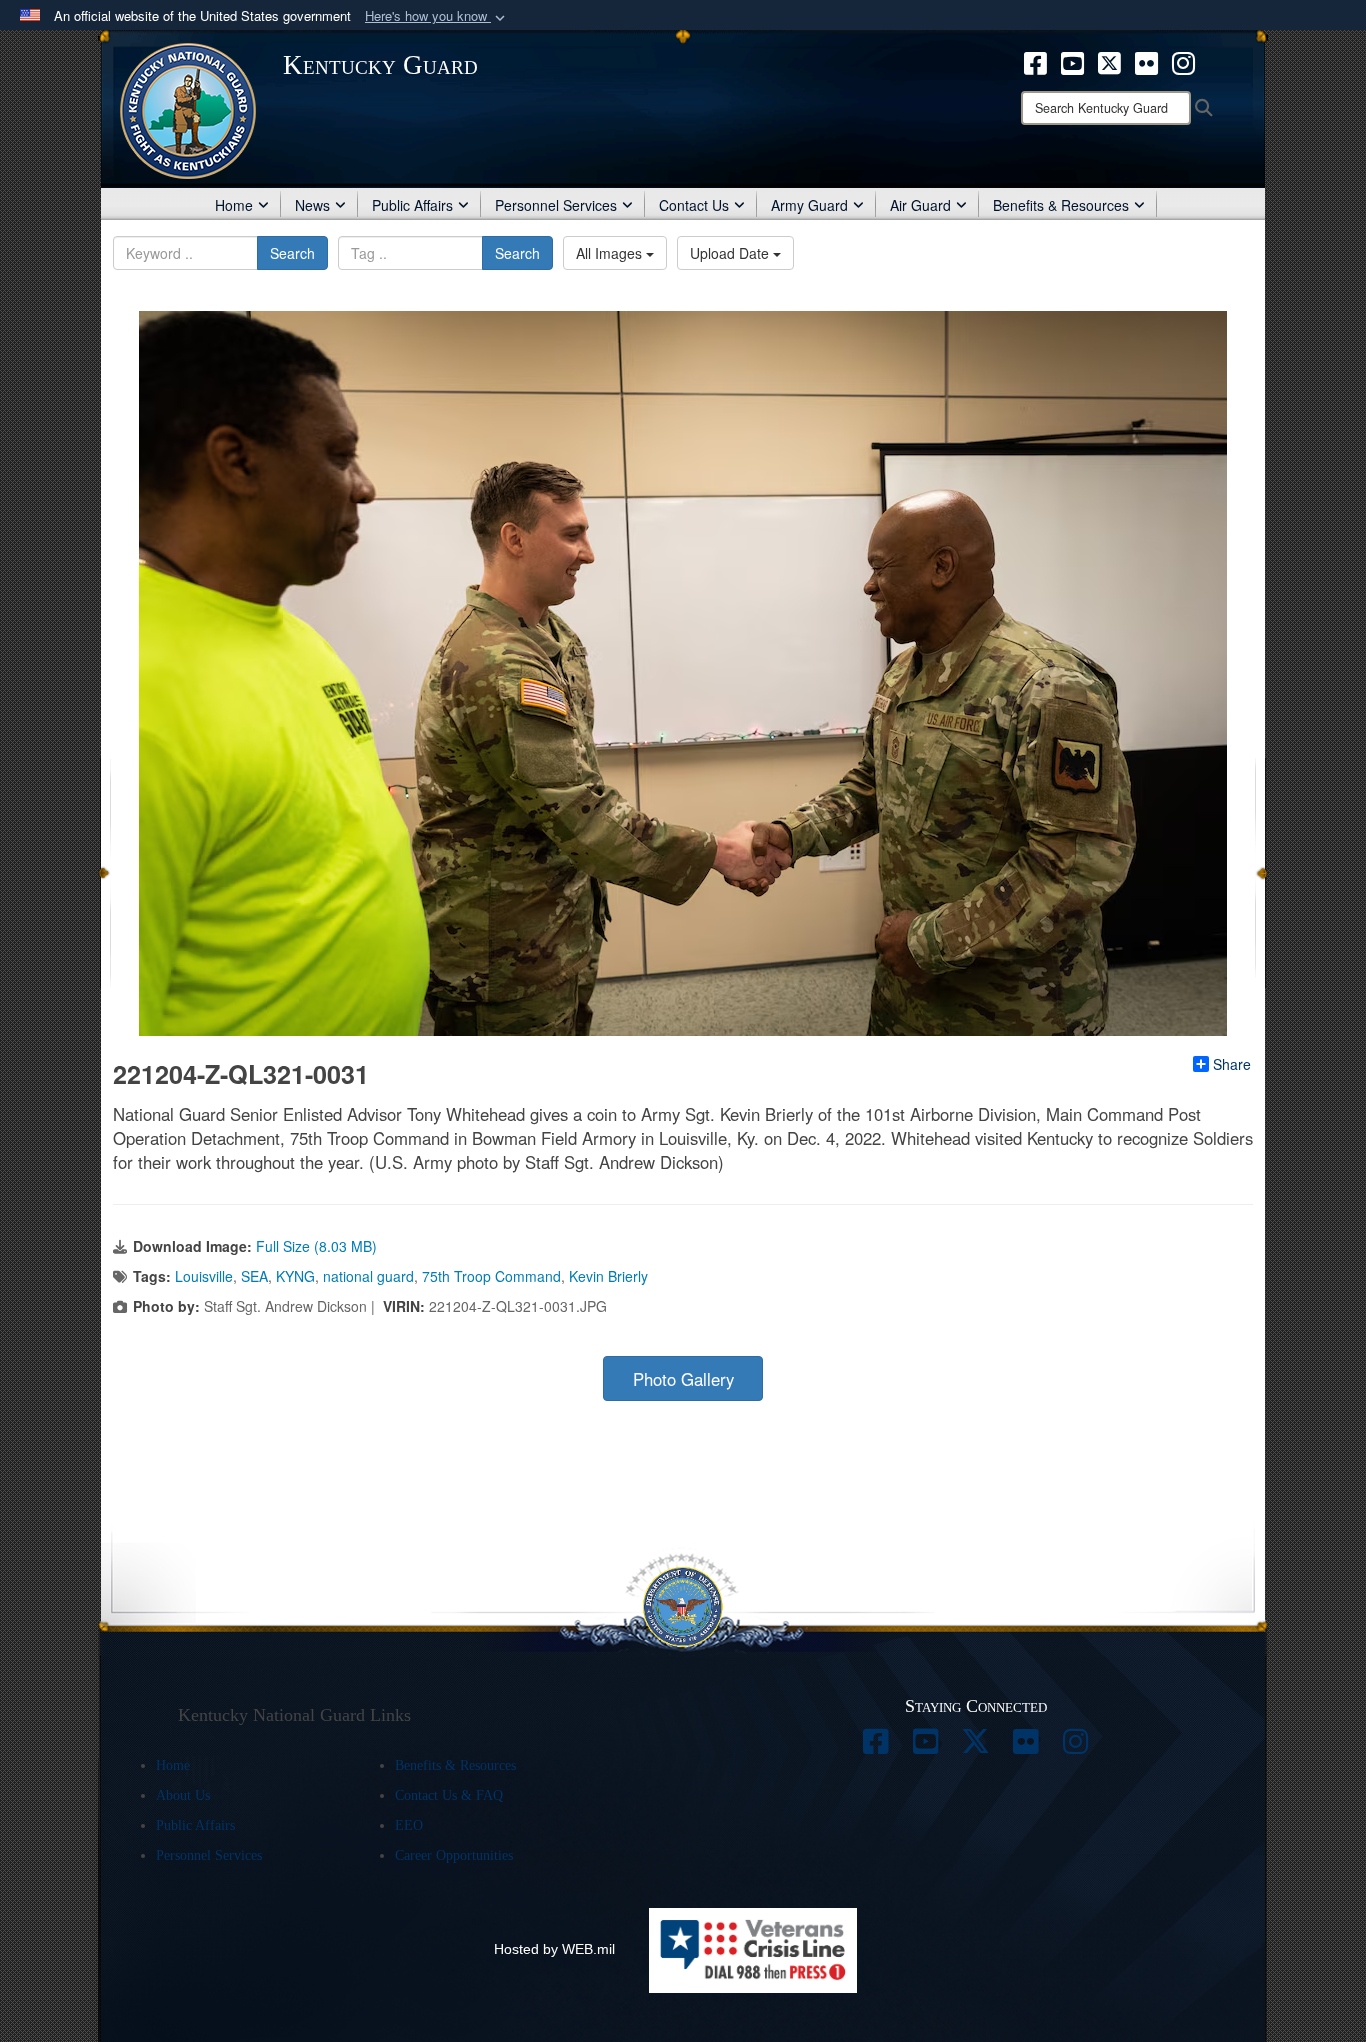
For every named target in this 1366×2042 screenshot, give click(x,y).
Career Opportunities (454, 1855)
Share (1232, 1064)
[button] (437, 16)
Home (234, 205)
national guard (368, 1276)
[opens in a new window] (1035, 61)
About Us (183, 1795)
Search (292, 253)
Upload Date (731, 253)
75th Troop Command (491, 1276)
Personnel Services (556, 205)
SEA (254, 1276)
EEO (409, 1825)
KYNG (295, 1276)
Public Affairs (412, 205)
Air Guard (920, 205)
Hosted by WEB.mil (554, 1949)
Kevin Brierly (608, 1276)
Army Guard (809, 205)
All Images (611, 253)
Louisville (204, 1276)
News (312, 205)
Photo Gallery (683, 1379)
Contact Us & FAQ (449, 1795)
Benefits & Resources (1061, 205)
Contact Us (694, 205)
